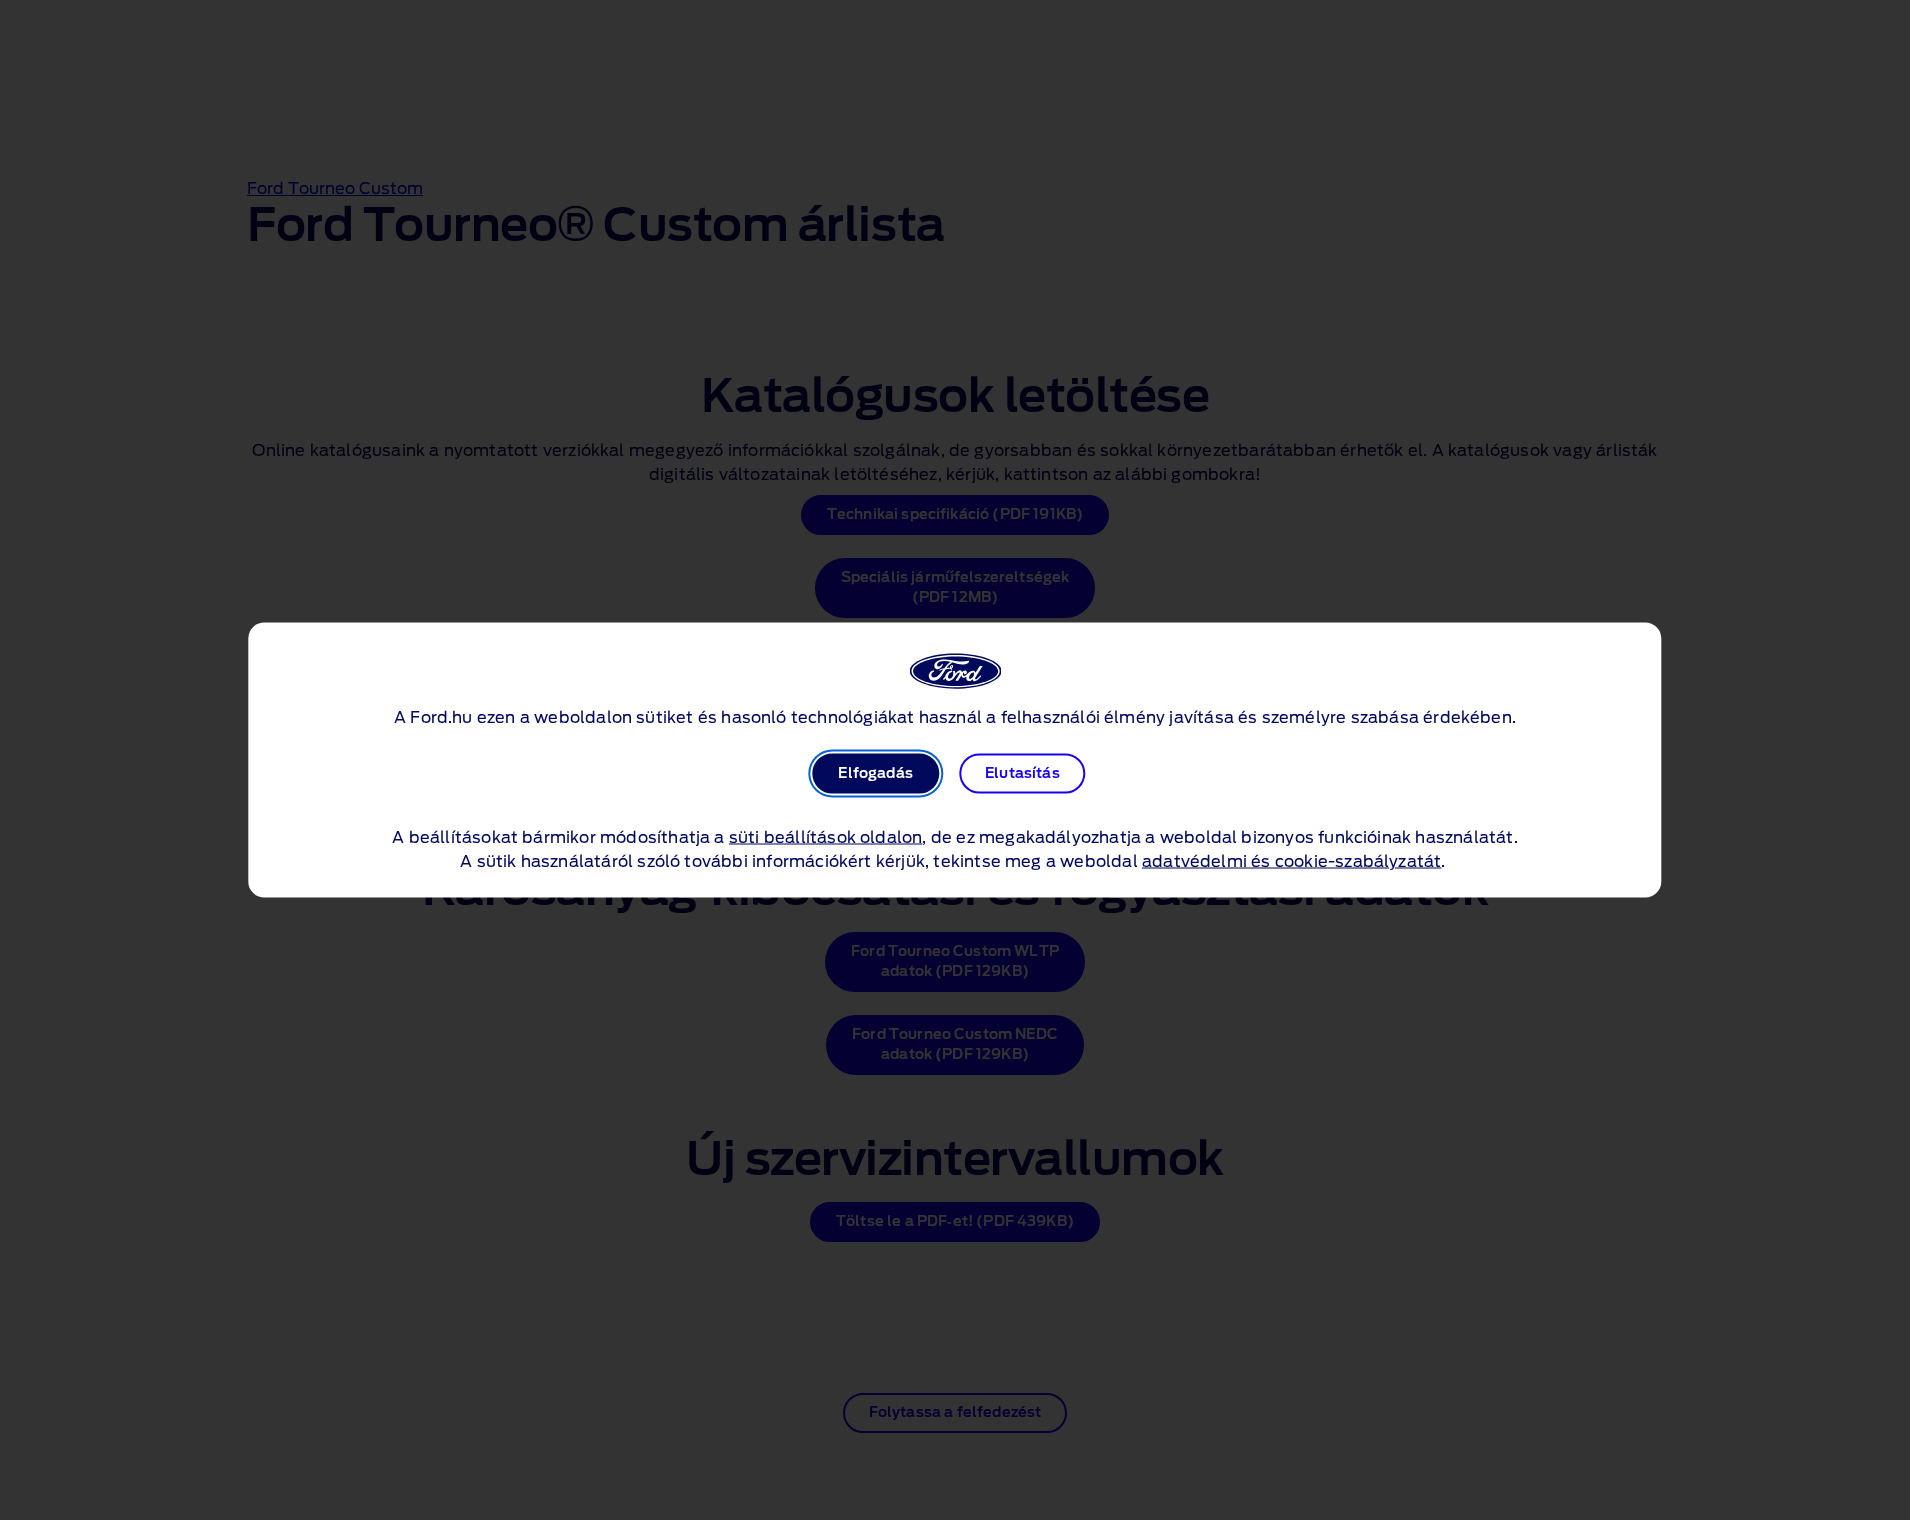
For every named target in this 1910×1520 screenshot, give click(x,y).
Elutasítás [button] (1022, 774)
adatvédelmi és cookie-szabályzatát (1291, 862)
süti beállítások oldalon (826, 838)
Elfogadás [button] (875, 774)
